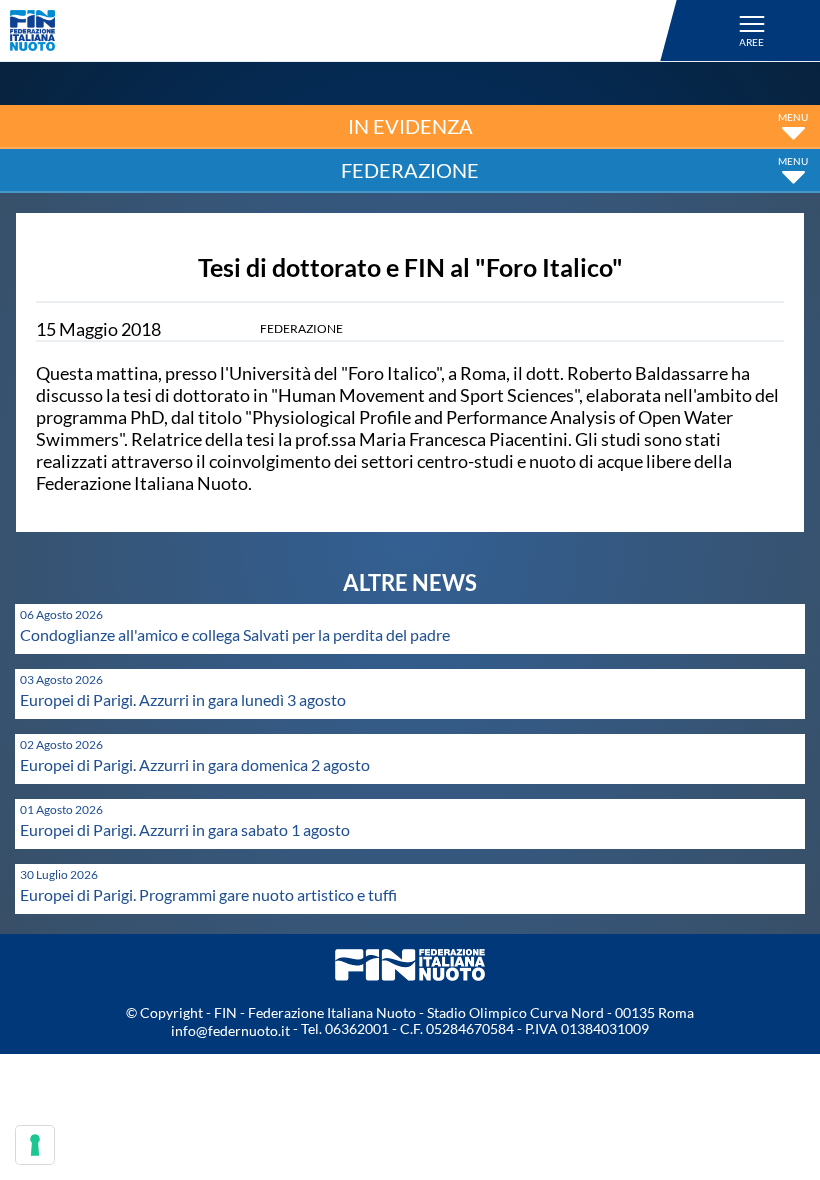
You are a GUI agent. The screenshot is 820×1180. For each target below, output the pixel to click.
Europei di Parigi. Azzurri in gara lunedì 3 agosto (183, 699)
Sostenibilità (63, 1072)
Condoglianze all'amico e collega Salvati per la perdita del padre (235, 634)
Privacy (42, 1135)
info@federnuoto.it (230, 1030)
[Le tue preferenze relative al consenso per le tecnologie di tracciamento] (35, 1145)
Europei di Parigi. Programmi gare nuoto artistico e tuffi (208, 894)
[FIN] (346, 30)
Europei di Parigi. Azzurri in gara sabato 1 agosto (185, 829)
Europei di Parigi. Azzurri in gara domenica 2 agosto (195, 764)
